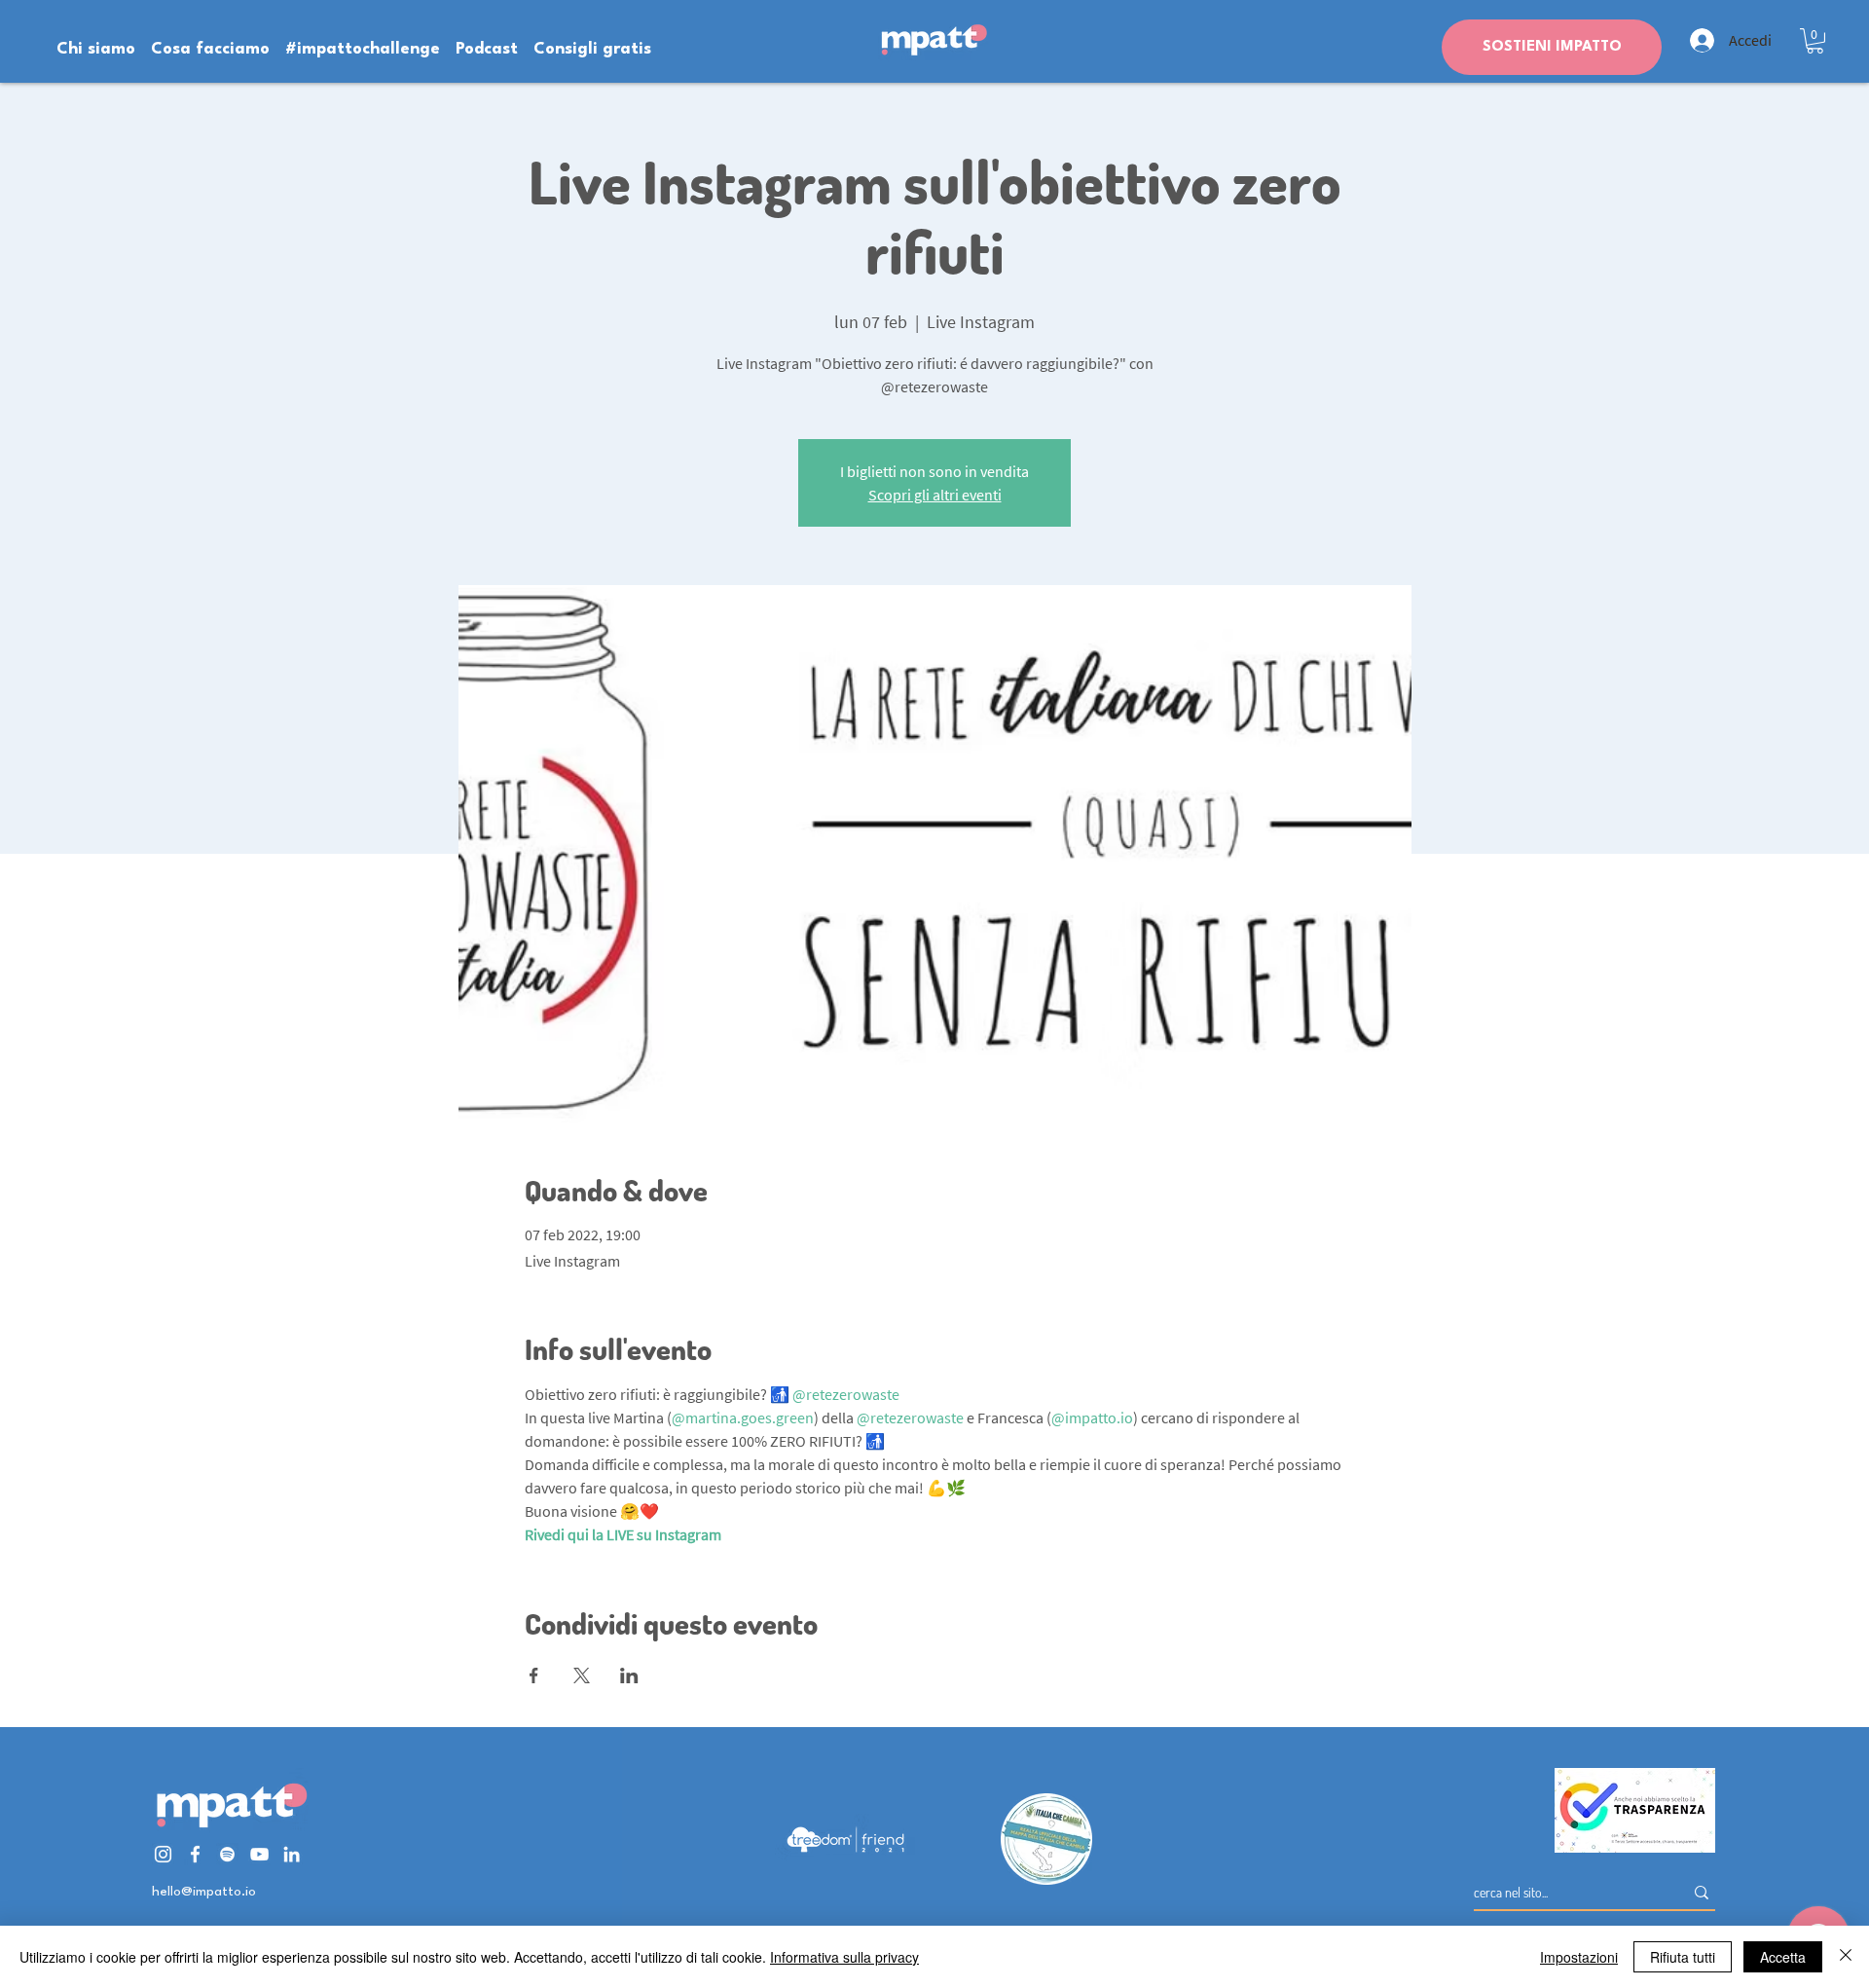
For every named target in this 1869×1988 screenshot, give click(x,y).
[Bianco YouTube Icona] (259, 1854)
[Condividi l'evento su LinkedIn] (629, 1675)
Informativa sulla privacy (844, 1957)
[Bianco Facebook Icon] (195, 1854)
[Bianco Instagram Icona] (163, 1854)
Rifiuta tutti (1683, 1957)
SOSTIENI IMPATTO (1552, 47)
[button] (1815, 41)
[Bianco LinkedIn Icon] (292, 1854)
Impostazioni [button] (1579, 1957)
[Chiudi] (1846, 1957)
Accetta (1783, 1957)
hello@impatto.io (204, 1892)
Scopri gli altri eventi (935, 495)
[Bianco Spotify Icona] (227, 1854)
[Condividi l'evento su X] (582, 1675)
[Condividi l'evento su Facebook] (534, 1675)
